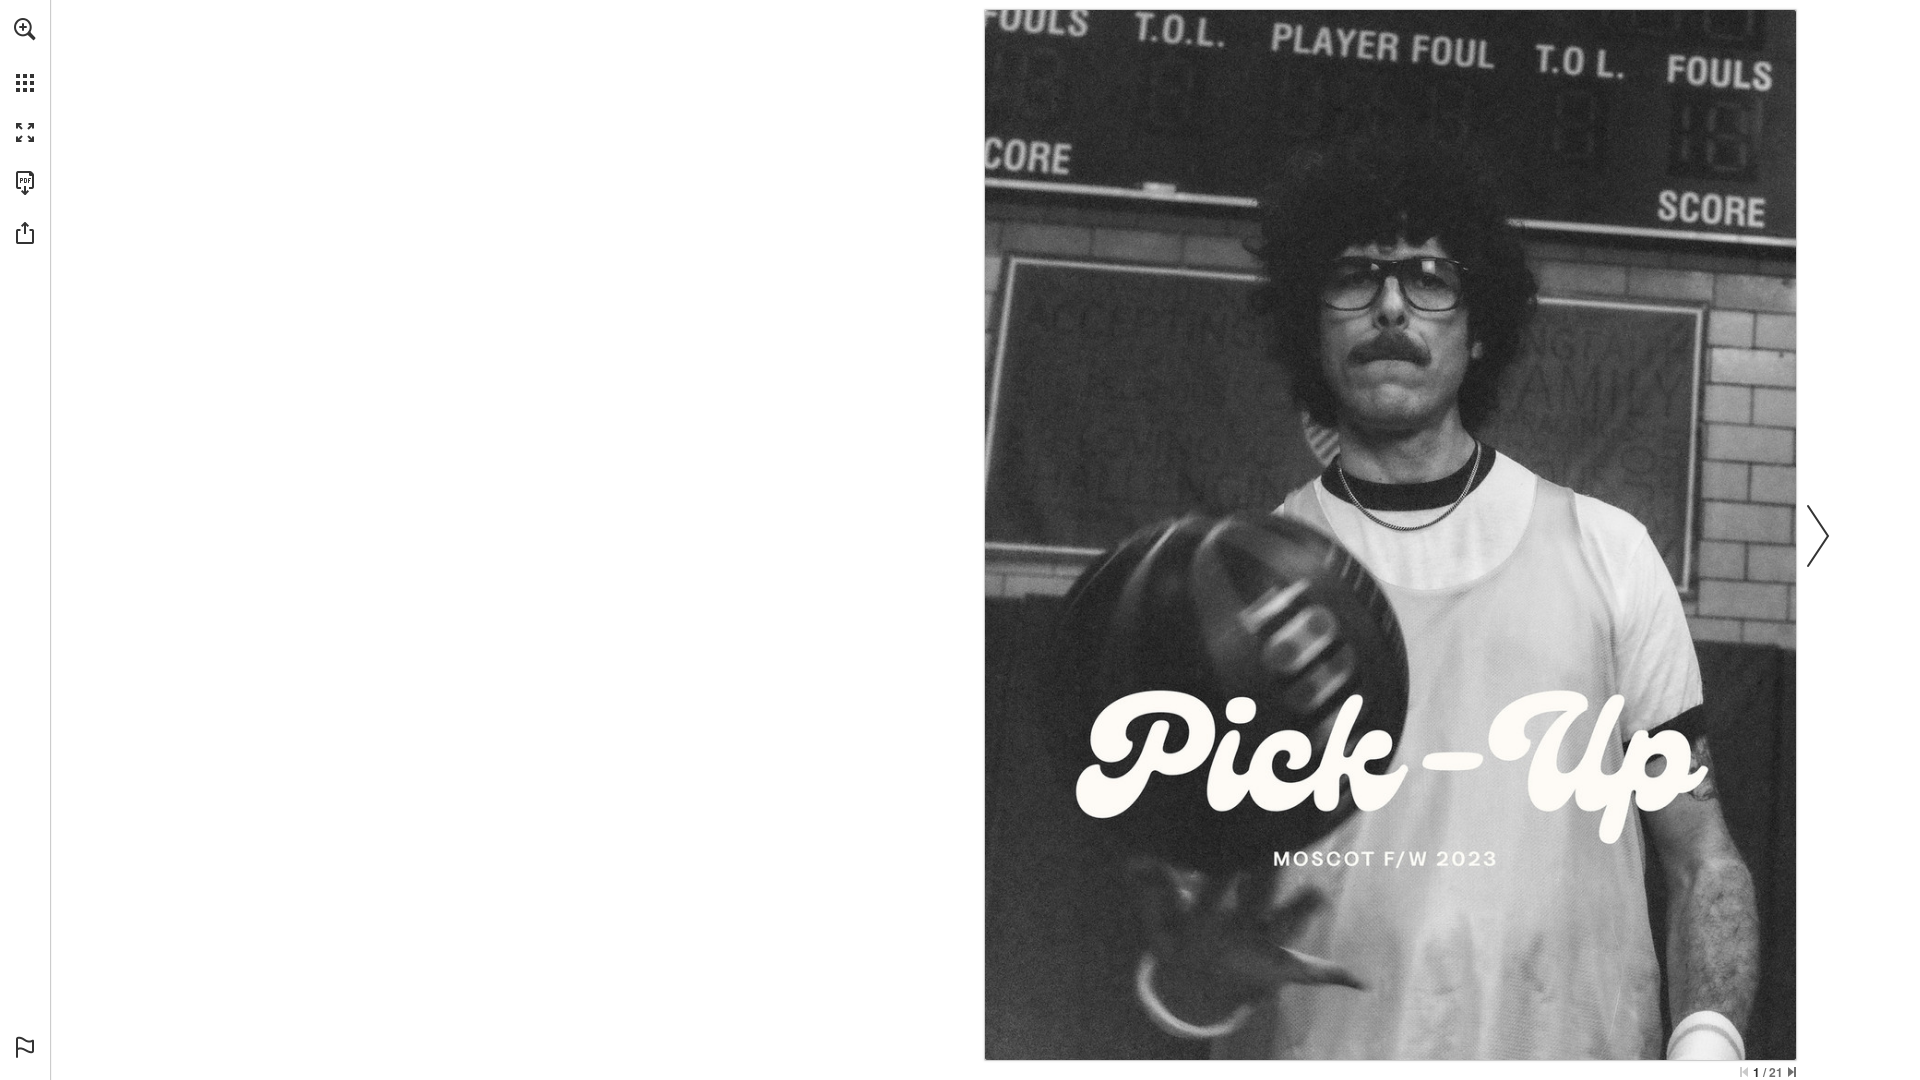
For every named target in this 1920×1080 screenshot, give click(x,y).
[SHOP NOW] (1390, 777)
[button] (25, 29)
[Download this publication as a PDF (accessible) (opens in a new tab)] (25, 183)
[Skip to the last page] (1792, 1072)
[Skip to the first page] (1744, 1072)
